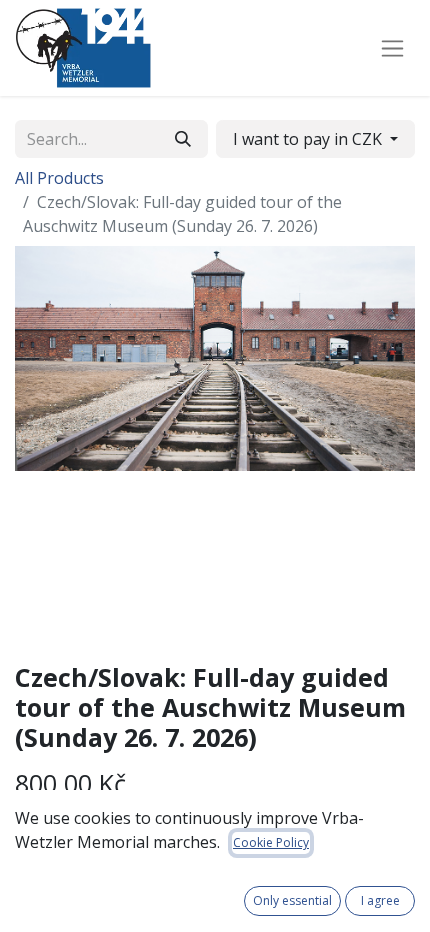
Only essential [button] (292, 900)
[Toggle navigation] (392, 48)
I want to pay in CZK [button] (309, 139)
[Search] (183, 139)
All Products (59, 178)
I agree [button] (380, 900)
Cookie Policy (271, 842)
